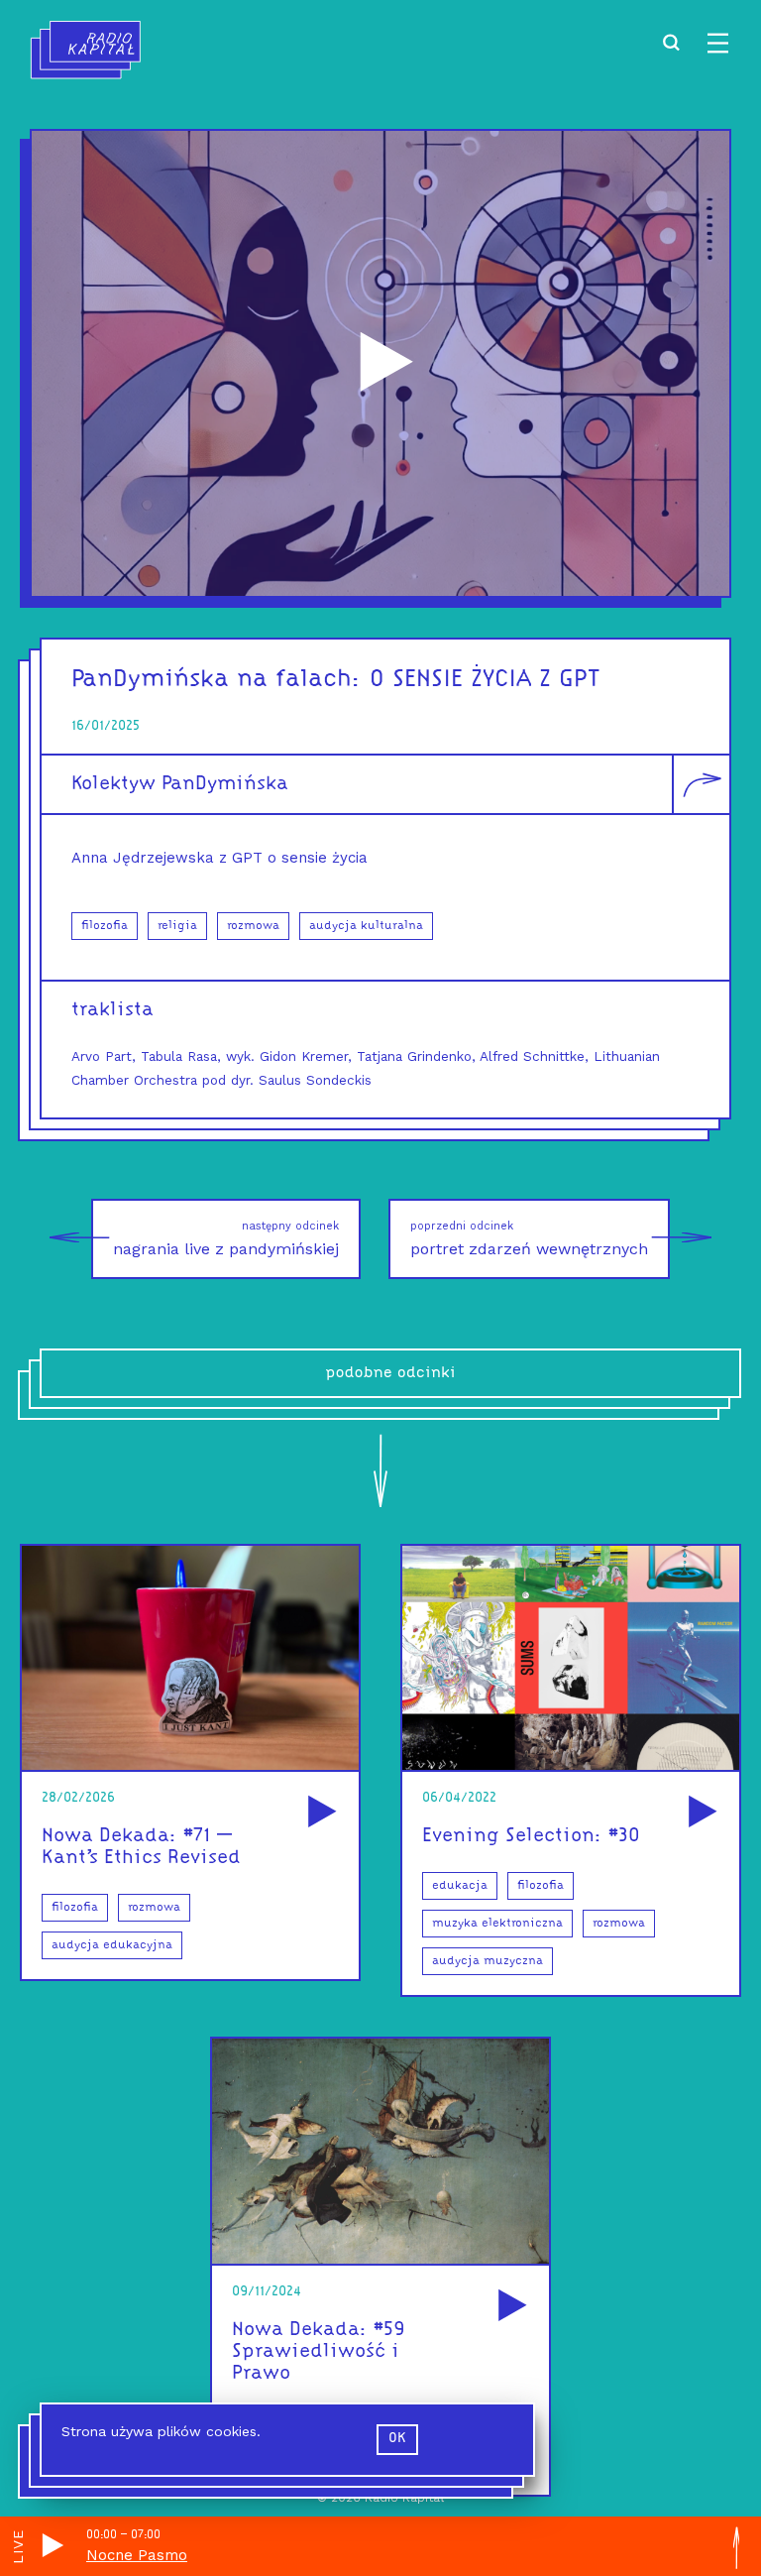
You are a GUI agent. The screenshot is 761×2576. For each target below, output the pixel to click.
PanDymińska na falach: (217, 680)
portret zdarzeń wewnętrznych (529, 1239)
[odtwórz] (319, 1813)
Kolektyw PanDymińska (180, 784)
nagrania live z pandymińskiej (226, 1239)
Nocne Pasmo (137, 2555)
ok (397, 2439)
